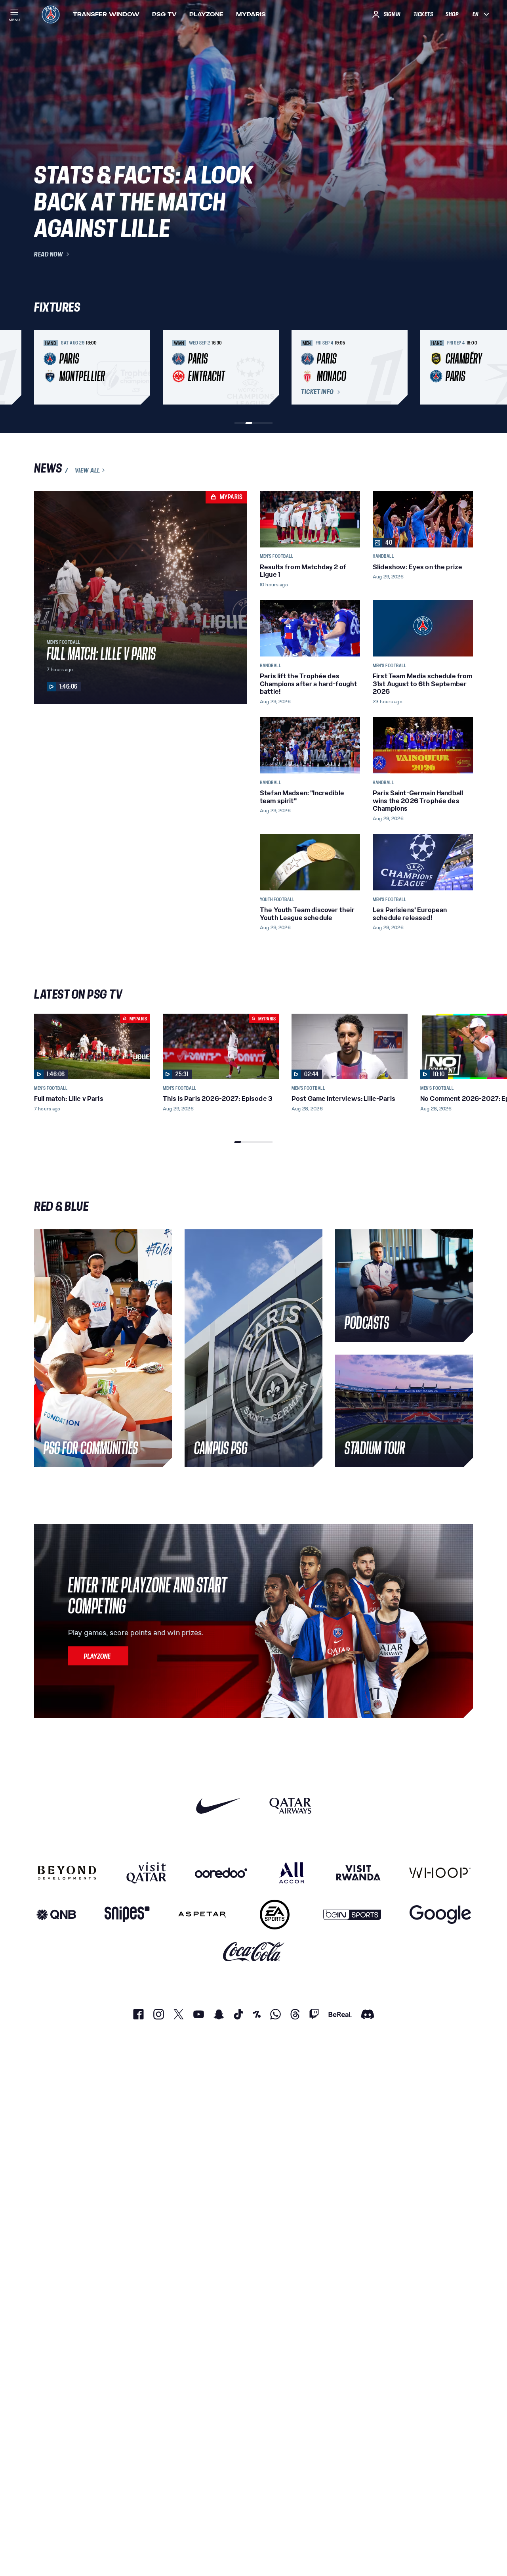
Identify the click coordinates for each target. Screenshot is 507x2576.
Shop (452, 14)
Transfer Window (106, 14)
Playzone (206, 14)
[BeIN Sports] (352, 1915)
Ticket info (317, 392)
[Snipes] (127, 1915)
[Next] (463, 367)
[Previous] (44, 367)
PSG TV (164, 14)
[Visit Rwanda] (358, 1873)
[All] (292, 1873)
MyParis (251, 14)
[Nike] (218, 1806)
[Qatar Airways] (290, 1806)
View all (88, 470)
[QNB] (56, 1915)
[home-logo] (51, 14)
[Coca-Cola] (254, 1952)
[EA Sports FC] (275, 1915)
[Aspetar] (202, 1915)
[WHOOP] (440, 1873)
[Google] (440, 1915)
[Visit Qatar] (146, 1873)
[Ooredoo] (221, 1873)
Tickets (423, 14)
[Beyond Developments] (67, 1873)
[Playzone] (98, 1656)
